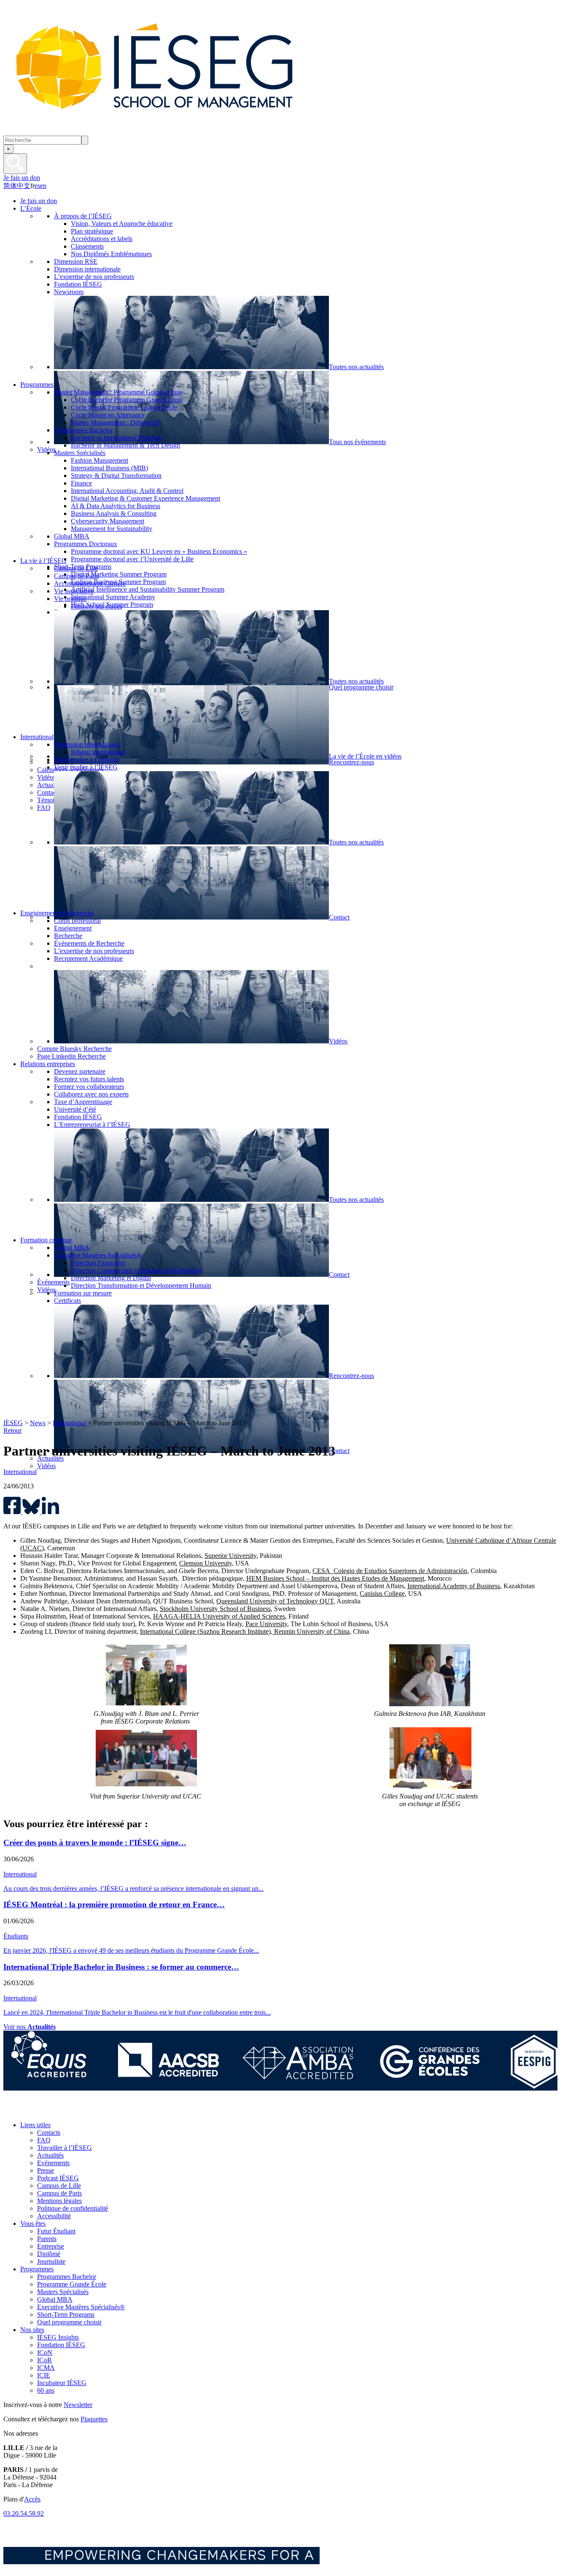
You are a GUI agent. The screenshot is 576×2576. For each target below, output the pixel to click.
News (38, 1423)
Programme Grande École (72, 2284)
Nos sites (32, 2330)
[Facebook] (12, 2111)
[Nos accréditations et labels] (280, 2088)
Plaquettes (94, 2419)
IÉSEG (13, 1423)
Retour (12, 1430)
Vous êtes (33, 2224)
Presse (46, 2170)
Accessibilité (54, 2216)
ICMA (46, 2368)
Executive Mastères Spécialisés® (81, 2307)
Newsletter (78, 2405)
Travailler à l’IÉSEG (65, 2148)
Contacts (49, 2132)
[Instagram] (50, 2111)
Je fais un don (22, 178)
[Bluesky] (31, 2111)
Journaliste (51, 2261)
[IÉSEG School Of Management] (176, 132)
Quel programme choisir (69, 2322)
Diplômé (49, 2254)
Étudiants (16, 1936)
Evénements (53, 2163)
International (69, 1423)
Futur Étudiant (56, 2231)
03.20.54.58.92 (24, 2513)
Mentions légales (59, 2201)
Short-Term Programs (66, 2315)
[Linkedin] (88, 2111)
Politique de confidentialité (73, 2208)
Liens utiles (35, 2125)
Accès (32, 2499)
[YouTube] (69, 2111)
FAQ (44, 2140)
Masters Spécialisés (63, 2292)
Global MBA (55, 2299)
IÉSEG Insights (58, 2337)
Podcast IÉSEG (58, 2178)
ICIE (44, 2375)
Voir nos (30, 2027)
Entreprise (51, 2246)
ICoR (44, 2360)
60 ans (46, 2390)
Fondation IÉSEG (61, 2345)
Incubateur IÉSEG (62, 2383)
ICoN (45, 2352)
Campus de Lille (59, 2186)
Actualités (50, 2155)
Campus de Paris (59, 2193)
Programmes (37, 2269)
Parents (47, 2239)
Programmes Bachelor (67, 2277)
